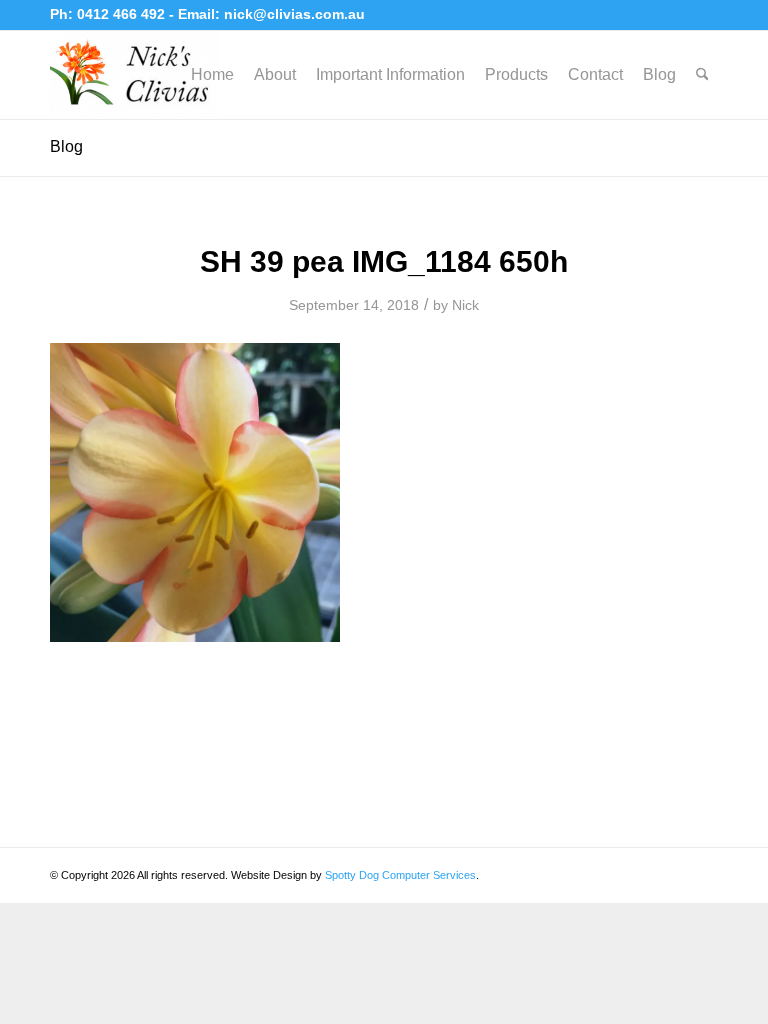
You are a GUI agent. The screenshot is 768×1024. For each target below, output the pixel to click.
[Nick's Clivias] (135, 75)
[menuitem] (212, 75)
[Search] (702, 75)
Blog (66, 146)
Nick (465, 305)
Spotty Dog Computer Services (400, 875)
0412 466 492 (123, 14)
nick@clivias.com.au (294, 14)
